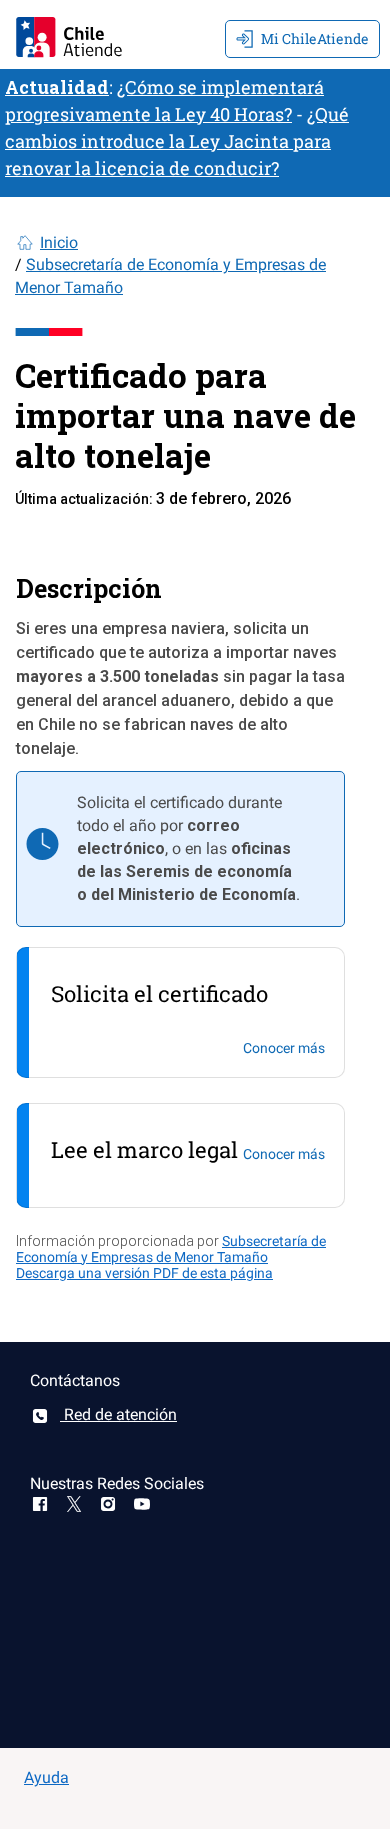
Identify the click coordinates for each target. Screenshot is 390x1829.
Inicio (59, 242)
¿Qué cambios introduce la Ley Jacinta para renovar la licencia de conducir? (177, 141)
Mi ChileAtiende (315, 38)
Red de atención (118, 1414)
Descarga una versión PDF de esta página (144, 1273)
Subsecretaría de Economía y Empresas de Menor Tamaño (171, 1249)
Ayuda (46, 1777)
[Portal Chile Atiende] (69, 34)
